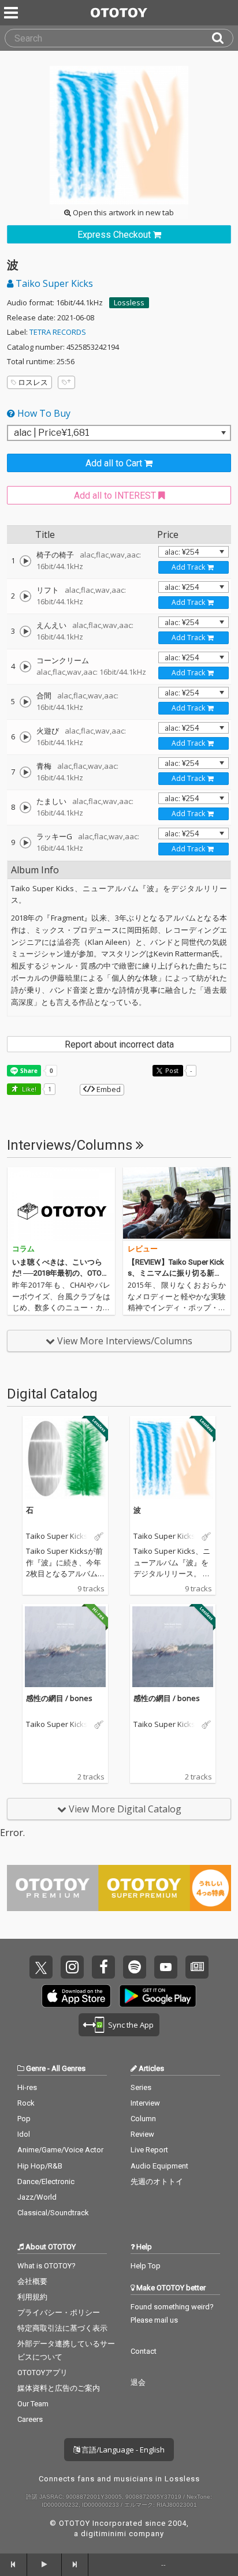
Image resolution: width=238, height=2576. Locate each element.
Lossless (129, 302)
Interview (145, 2103)
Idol (24, 2134)
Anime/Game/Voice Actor (60, 2150)
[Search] (222, 38)
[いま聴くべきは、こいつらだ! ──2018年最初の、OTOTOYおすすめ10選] (61, 1204)
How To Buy (43, 413)
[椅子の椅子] (25, 561)
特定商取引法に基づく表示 (62, 2328)
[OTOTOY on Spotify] (135, 1967)
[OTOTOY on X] (41, 1967)
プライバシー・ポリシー (59, 2313)
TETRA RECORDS (58, 332)
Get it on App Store (76, 1996)
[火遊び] (25, 737)
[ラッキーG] (25, 843)
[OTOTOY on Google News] (197, 1967)
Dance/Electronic (46, 2181)
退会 (138, 2382)
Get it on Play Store (158, 1996)
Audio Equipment (159, 2166)
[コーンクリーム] (25, 667)
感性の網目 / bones (59, 1698)
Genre (36, 2068)
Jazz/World (37, 2197)
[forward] (75, 2564)
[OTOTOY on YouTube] (166, 1967)
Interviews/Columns (71, 1145)
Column (143, 2119)
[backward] (14, 2564)
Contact (144, 2351)
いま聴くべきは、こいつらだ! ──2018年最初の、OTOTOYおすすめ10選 (59, 1273)
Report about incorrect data (119, 1044)
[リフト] (25, 596)
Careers (30, 2419)
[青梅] (25, 772)
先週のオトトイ (157, 2181)
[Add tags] (66, 382)
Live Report (149, 2150)
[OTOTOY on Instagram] (72, 1967)
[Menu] (12, 13)
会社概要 (32, 2281)
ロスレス (33, 382)
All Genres (68, 2068)
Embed (108, 1089)
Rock (26, 2103)
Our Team (33, 2404)
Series (141, 2087)
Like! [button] (28, 1089)
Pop (24, 2119)
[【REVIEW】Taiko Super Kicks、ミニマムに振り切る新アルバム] (177, 1204)
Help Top (146, 2266)
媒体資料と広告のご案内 (59, 2388)
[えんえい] (25, 631)
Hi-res (27, 2087)
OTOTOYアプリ (42, 2373)
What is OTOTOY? (47, 2266)
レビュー (143, 1249)
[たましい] (25, 807)
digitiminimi (104, 2534)
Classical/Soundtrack (53, 2213)
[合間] (25, 702)
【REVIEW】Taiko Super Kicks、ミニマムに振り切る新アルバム (176, 1273)
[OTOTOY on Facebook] (103, 1967)
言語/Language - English (122, 2450)
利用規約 (32, 2297)
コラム (23, 1249)
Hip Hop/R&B (40, 2166)
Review (142, 2134)
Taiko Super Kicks (53, 283)
